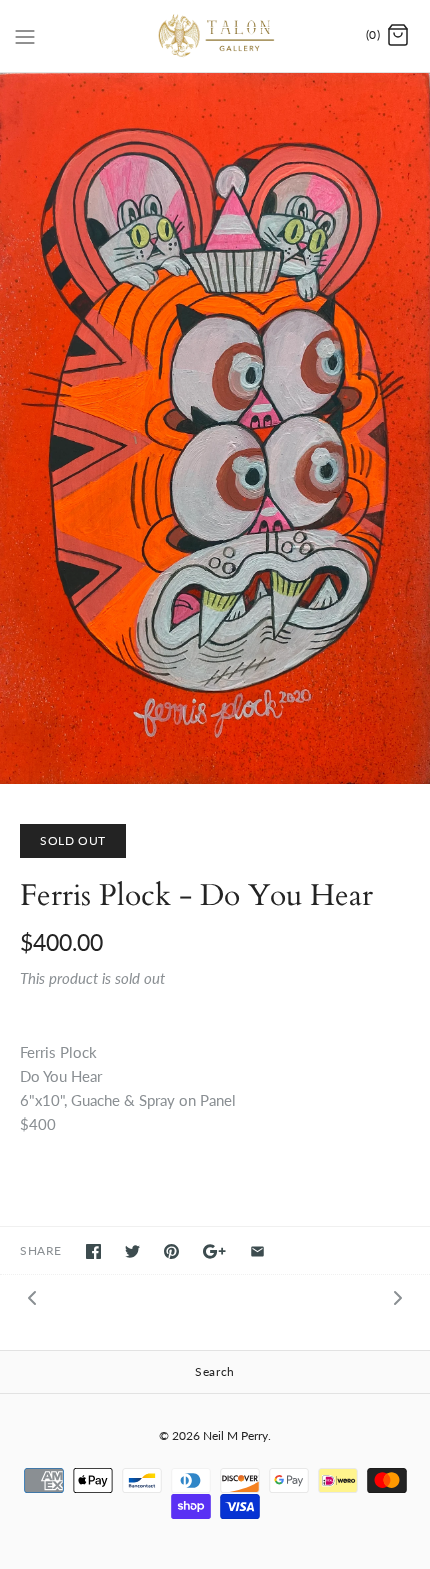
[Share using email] (257, 1251)
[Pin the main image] (171, 1251)
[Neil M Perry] (215, 36)
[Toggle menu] (25, 35)
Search (215, 1371)
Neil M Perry (235, 1435)
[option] (215, 428)
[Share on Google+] (214, 1251)
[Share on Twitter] (132, 1251)
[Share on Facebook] (93, 1251)
